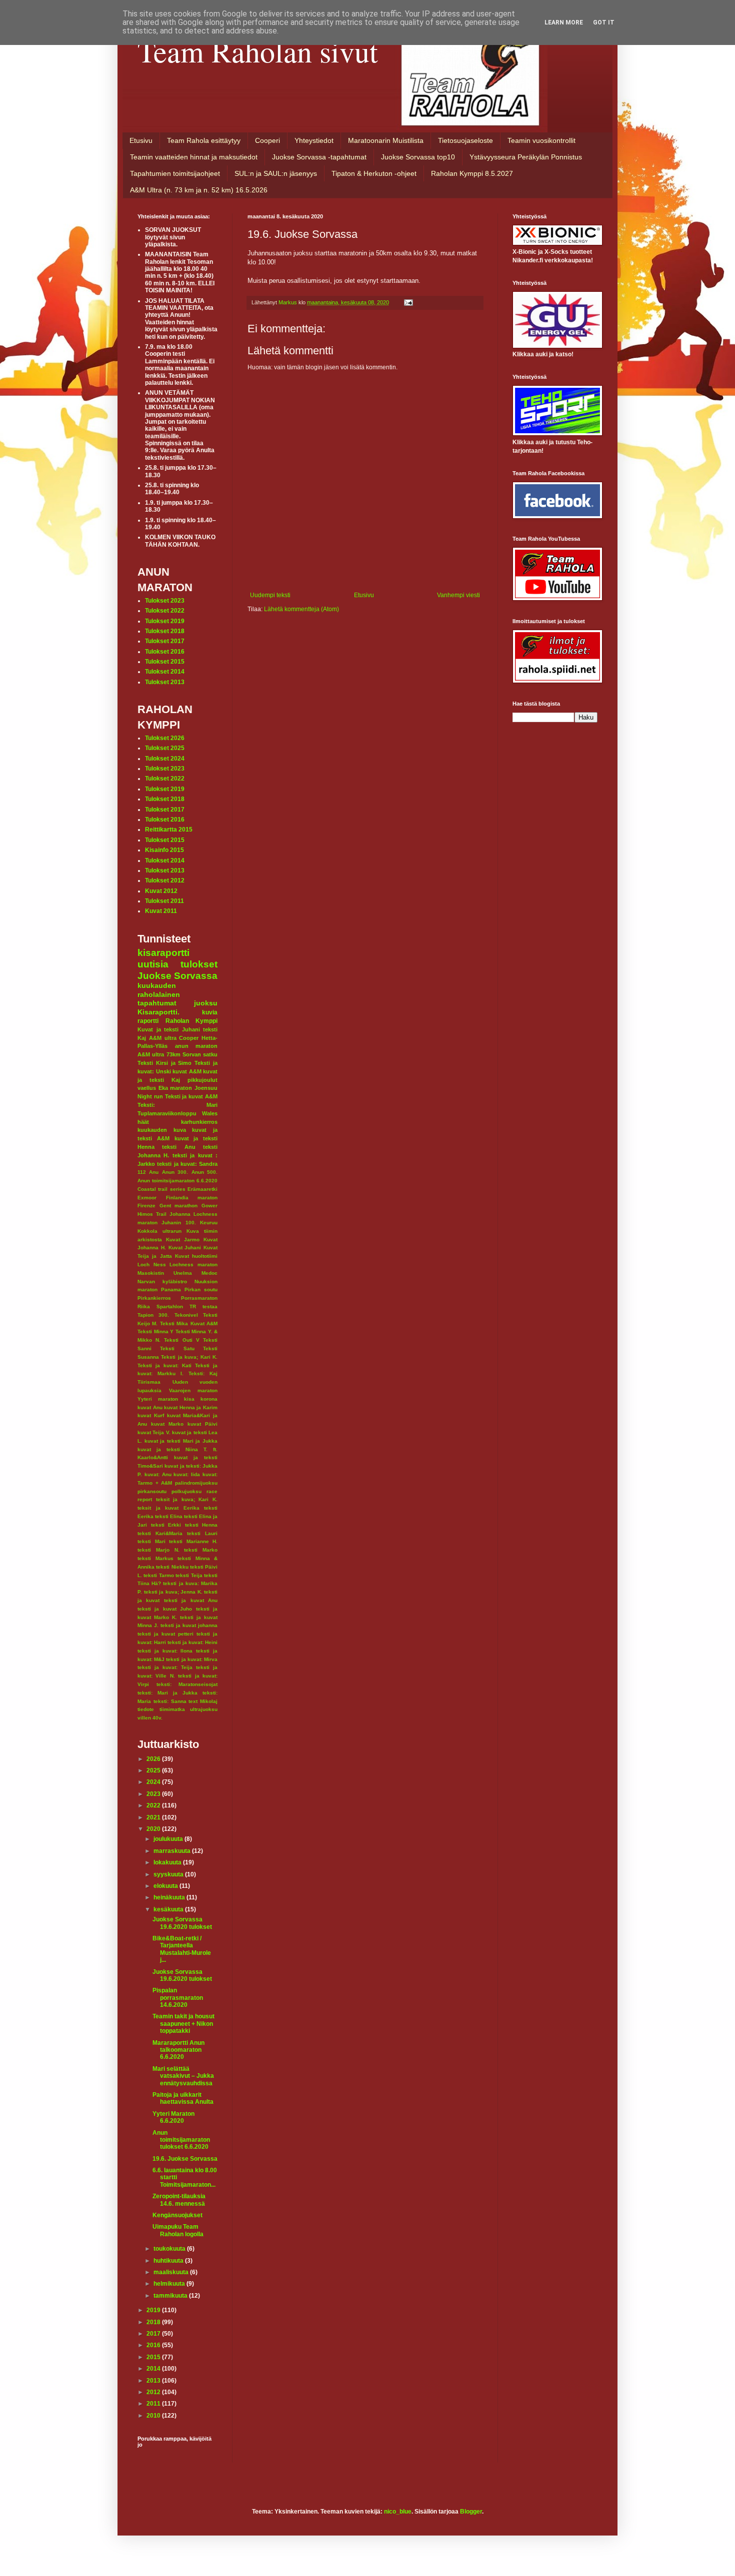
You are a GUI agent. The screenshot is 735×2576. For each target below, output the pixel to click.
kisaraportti (163, 953)
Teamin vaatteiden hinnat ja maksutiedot (194, 157)
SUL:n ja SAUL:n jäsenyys (276, 173)
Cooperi (267, 140)
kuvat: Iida (187, 1474)
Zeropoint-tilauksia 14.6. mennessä (179, 2200)
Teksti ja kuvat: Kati (164, 1365)
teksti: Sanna (170, 1701)
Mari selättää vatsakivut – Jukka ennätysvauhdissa (183, 2076)
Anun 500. (204, 1172)
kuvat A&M (187, 1071)
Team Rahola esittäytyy (204, 140)
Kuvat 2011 (161, 911)
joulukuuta (169, 1839)
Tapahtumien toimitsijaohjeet (175, 173)
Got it (604, 22)
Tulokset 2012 (165, 880)
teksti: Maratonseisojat (187, 1684)
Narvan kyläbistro (162, 1282)
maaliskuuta (172, 2272)
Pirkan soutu (201, 1289)
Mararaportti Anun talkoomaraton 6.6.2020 (178, 2050)
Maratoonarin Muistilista (386, 140)
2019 (154, 2310)
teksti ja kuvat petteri (165, 1634)
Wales (210, 1113)
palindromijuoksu (196, 1483)
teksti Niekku (172, 1567)
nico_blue (398, 2512)
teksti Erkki (166, 1525)
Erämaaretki (202, 1189)
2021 (154, 1817)
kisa (189, 1399)
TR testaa (203, 1306)
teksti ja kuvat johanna (189, 1625)
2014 (154, 2369)
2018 (154, 2322)
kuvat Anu (150, 1407)
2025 (154, 1770)
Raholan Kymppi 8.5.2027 (472, 173)
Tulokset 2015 (165, 662)
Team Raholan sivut (258, 51)
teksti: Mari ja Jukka (167, 1693)
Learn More (564, 22)
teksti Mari (151, 1541)
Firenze (146, 1206)
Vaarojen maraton (193, 1390)
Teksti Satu (177, 1348)
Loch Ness (152, 1265)
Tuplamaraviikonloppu (167, 1113)
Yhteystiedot (314, 140)
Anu (154, 1172)
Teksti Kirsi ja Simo (164, 1063)
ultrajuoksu (204, 1709)
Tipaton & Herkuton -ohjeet (374, 173)
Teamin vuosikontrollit (541, 140)
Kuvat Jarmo (183, 1240)
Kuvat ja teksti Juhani (169, 1029)
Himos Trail (152, 1214)
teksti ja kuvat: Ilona (165, 1651)
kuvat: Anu (158, 1474)
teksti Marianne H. (193, 1541)
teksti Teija (189, 1575)
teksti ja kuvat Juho (165, 1609)
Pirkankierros (154, 1298)
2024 (154, 1782)
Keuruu (209, 1223)
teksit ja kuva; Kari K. (187, 1499)
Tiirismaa (149, 1382)
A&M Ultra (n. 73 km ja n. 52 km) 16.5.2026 (199, 190)
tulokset (199, 964)
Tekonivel (186, 1315)
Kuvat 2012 (161, 891)
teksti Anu (178, 1147)
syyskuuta (169, 1874)
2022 (154, 1805)
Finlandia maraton (192, 1198)
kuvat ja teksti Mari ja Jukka (181, 1441)
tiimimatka (172, 1709)
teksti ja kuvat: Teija (165, 1667)
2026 (154, 1759)
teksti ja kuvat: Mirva (192, 1659)
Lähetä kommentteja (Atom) (301, 609)
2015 (154, 2357)
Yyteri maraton (158, 1399)
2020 (154, 1829)
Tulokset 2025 (165, 748)
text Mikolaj (203, 1701)
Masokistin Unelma (165, 1273)
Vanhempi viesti (458, 595)
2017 (154, 2334)
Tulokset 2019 (165, 621)
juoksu (206, 1003)
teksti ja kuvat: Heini (192, 1642)
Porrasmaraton (199, 1298)
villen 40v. (150, 1718)
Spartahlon (170, 1306)
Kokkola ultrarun (159, 1231)
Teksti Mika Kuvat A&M (189, 1323)
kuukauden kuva (162, 1130)
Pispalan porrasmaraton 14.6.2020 (178, 1998)
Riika (144, 1306)
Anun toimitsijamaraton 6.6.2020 (177, 1181)
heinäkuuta (170, 1897)
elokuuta (166, 1886)
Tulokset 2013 (165, 682)
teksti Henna (201, 1525)
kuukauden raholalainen (159, 990)
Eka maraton (175, 1088)
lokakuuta (168, 1862)
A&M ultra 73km (159, 1054)
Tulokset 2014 (165, 672)
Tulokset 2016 (165, 652)
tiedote (146, 1709)
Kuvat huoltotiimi (196, 1256)
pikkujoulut (202, 1080)
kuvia (210, 1012)
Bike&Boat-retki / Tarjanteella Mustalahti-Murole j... (182, 1949)
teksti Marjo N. (158, 1550)
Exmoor (147, 1198)
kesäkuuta (169, 1909)
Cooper (189, 1038)
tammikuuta (171, 2296)
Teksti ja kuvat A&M (191, 1096)
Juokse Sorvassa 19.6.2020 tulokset (182, 1923)
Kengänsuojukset (177, 2215)
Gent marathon (179, 1206)
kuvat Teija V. (154, 1432)
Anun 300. (175, 1172)
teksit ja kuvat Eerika (168, 1508)
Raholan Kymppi (192, 1021)
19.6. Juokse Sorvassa (185, 2159)
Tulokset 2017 (165, 641)
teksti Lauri (202, 1533)
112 (142, 1172)
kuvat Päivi (202, 1424)
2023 (154, 1794)
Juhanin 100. (178, 1223)
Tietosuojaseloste (465, 140)
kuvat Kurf (151, 1415)
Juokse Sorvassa (177, 976)
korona (209, 1399)
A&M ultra (163, 1038)
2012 (154, 2392)
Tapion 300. (153, 1315)
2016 (154, 2345)
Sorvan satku (200, 1054)
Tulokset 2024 (165, 759)
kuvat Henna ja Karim (191, 1407)
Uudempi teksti (270, 595)
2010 (154, 2416)
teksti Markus (155, 1558)
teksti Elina (169, 1516)
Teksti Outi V (181, 1340)
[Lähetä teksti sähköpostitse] (408, 302)
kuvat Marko (167, 1424)
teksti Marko (201, 1550)
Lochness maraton (193, 1265)
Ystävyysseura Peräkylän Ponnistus (526, 157)
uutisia (153, 964)
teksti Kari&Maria (160, 1533)
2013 (154, 2381)
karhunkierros (199, 1122)
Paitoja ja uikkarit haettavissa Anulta (183, 2098)
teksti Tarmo (158, 1575)
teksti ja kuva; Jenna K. (173, 1592)
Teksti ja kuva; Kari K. (189, 1357)
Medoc (209, 1273)
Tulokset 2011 (164, 901)
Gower (209, 1206)
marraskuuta (173, 1851)
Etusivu (141, 140)
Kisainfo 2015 (164, 850)
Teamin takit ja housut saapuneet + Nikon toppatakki (183, 2024)
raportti (148, 1021)
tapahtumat (157, 1003)
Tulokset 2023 (165, 601)
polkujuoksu (186, 1491)
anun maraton (196, 1046)
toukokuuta (170, 2249)
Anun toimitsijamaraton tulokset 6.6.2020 (181, 2140)
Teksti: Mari (177, 1105)
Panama (171, 1289)
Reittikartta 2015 (169, 830)
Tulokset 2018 (165, 631)
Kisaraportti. (158, 1012)
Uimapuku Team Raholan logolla (178, 2230)
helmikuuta (170, 2284)
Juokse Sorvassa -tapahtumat (319, 157)
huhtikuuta (169, 2261)
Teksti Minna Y (155, 1331)
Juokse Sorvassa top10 (418, 157)
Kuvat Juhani (185, 1248)
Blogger (471, 2512)
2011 (154, 2404)
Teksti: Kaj (203, 1373)
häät (143, 1122)
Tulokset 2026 (165, 738)
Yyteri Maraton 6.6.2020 (173, 2117)
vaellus (147, 1088)
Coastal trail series (161, 1189)
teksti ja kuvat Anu (191, 1600)
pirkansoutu (152, 1491)
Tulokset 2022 (165, 611)
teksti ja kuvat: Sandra (187, 1164)
